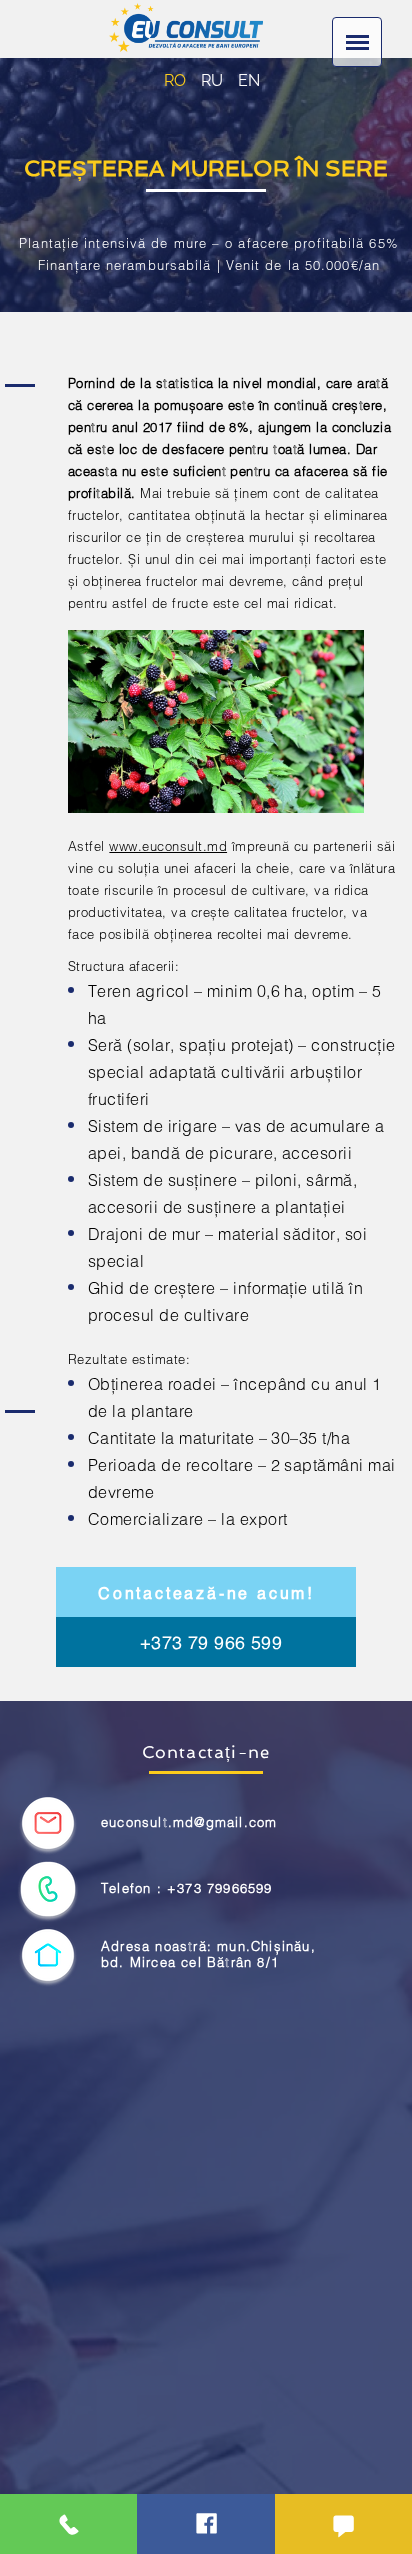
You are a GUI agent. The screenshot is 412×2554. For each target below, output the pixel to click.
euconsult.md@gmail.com (189, 1822)
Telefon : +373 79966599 (187, 1888)
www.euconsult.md (168, 846)
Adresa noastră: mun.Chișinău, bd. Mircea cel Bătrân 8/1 (208, 1954)
